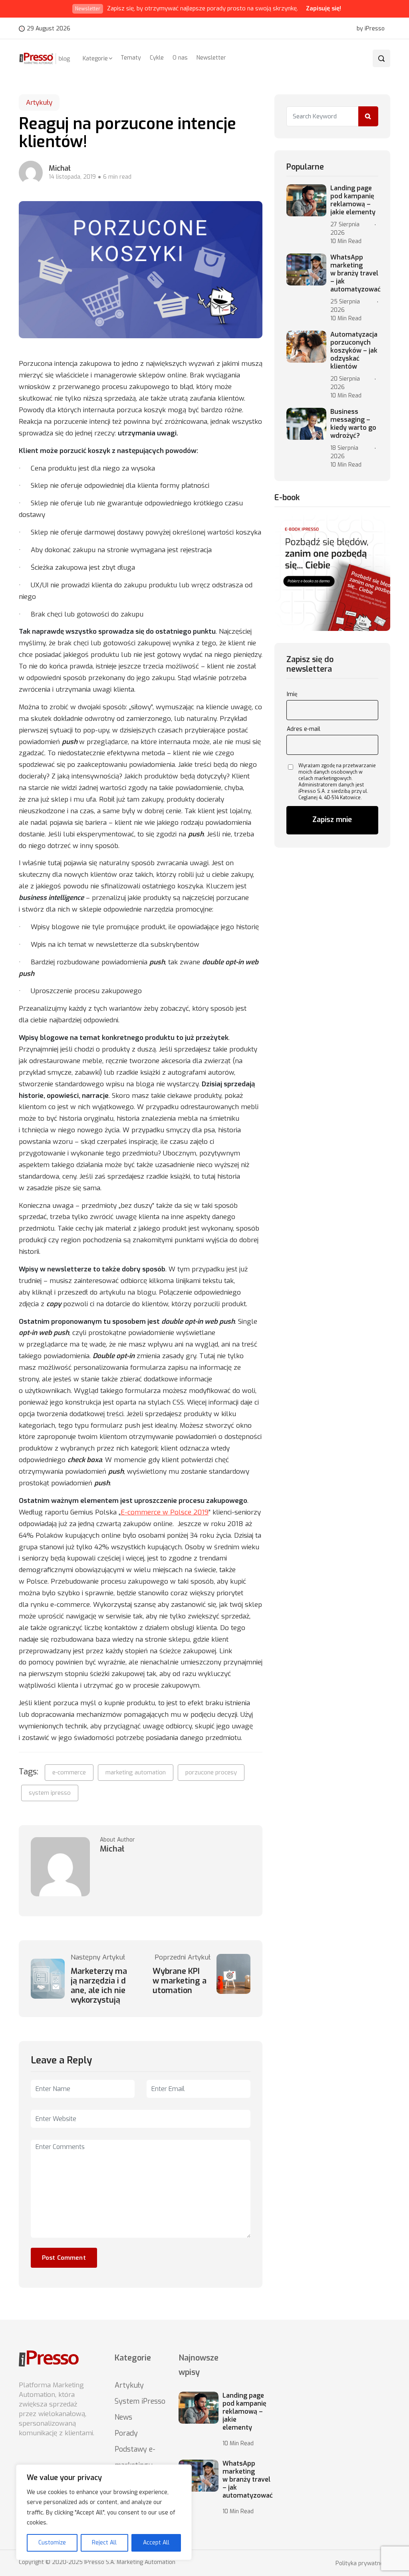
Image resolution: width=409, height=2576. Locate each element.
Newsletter (211, 58)
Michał (60, 168)
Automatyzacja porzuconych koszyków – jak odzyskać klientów (354, 351)
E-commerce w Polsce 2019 (165, 1512)
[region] (104, 2512)
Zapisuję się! (324, 8)
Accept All (156, 2543)
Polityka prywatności (363, 2564)
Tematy (131, 58)
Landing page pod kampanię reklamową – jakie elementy (353, 200)
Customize (52, 2543)
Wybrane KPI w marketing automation (180, 1981)
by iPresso (371, 29)
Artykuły (39, 103)
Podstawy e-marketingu (135, 2457)
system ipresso (50, 1793)
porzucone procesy (211, 1772)
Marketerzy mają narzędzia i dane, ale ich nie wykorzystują (99, 1986)
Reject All (104, 2543)
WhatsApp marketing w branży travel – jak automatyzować (355, 273)
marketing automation (136, 1772)
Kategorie (95, 59)
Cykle (157, 58)
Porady (126, 2433)
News (123, 2417)
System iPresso (140, 2401)
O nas (180, 58)
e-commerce (69, 1772)
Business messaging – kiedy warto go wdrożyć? (353, 424)
